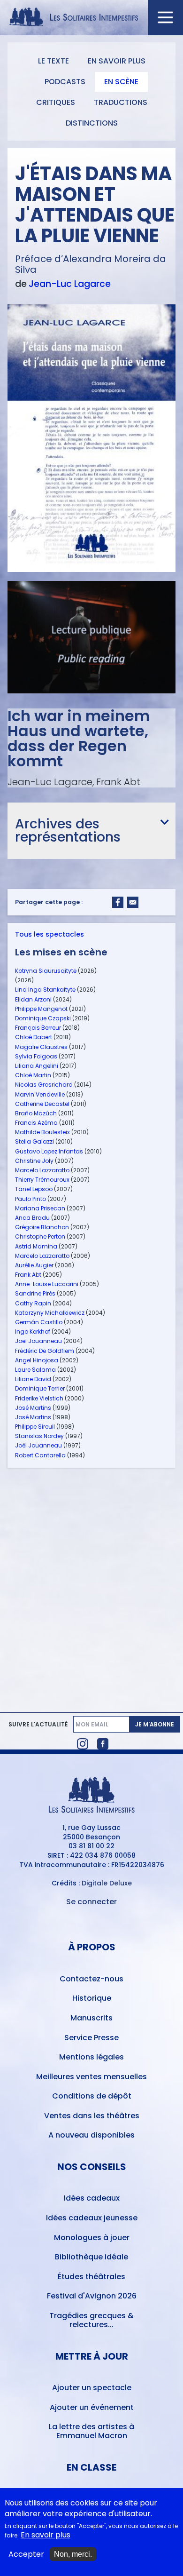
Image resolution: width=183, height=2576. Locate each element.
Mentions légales (91, 2057)
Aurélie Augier (34, 1265)
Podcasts (65, 82)
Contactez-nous (91, 1979)
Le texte (53, 61)
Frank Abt (28, 1275)
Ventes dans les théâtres (92, 2116)
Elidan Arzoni (33, 999)
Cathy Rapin (33, 1303)
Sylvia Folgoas (36, 1056)
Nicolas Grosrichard (44, 1085)
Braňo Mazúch (36, 1113)
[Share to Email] (133, 902)
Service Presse (91, 2038)
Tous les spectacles (50, 934)
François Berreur (38, 1028)
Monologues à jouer (92, 2238)
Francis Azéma (36, 1123)
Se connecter (91, 1902)
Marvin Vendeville (40, 1094)
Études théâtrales (91, 2277)
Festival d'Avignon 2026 (92, 2296)
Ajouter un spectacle (92, 2388)
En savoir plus (117, 61)
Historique (92, 1998)
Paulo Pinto (30, 1199)
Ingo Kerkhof (33, 1332)
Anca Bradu (32, 1218)
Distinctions (92, 123)
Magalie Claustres (41, 1047)
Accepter (26, 2554)
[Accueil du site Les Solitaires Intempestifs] (92, 18)
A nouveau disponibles (91, 2135)
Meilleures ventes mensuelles (91, 2077)
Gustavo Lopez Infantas (49, 1151)
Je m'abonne (155, 1724)
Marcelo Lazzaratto (42, 1170)
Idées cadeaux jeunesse (92, 2218)
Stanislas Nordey (39, 1436)
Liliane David (33, 1379)
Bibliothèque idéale (91, 2257)
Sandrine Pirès (35, 1293)
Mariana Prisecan (40, 1208)
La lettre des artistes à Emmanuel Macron (91, 2431)
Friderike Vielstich (39, 1398)
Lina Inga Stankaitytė (45, 990)
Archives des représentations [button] (68, 831)
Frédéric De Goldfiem (45, 1351)
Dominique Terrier (40, 1388)
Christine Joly (34, 1161)
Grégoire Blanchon (42, 1227)
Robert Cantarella (40, 1455)
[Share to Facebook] (118, 902)
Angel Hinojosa (37, 1360)
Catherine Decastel (42, 1104)
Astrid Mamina (36, 1246)
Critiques (56, 102)
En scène (121, 82)
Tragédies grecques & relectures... (91, 2320)
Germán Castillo (39, 1322)
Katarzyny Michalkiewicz (50, 1313)
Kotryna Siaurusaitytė (46, 971)
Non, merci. (73, 2554)
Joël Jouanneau (38, 1341)
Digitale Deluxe (107, 1883)
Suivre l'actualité (38, 1725)
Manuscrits (91, 2018)
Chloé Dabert (34, 1037)
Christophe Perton (40, 1236)
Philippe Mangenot (41, 1009)
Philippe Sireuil (35, 1427)
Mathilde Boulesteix (42, 1132)
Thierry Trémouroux (42, 1180)
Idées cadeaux (92, 2198)
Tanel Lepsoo (34, 1189)
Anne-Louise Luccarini (47, 1284)
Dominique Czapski (43, 1018)
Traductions (121, 102)
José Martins (33, 1408)
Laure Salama (35, 1370)
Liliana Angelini (37, 1066)
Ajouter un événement (92, 2407)
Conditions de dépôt (92, 2096)
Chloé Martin (33, 1075)
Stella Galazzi (34, 1141)
